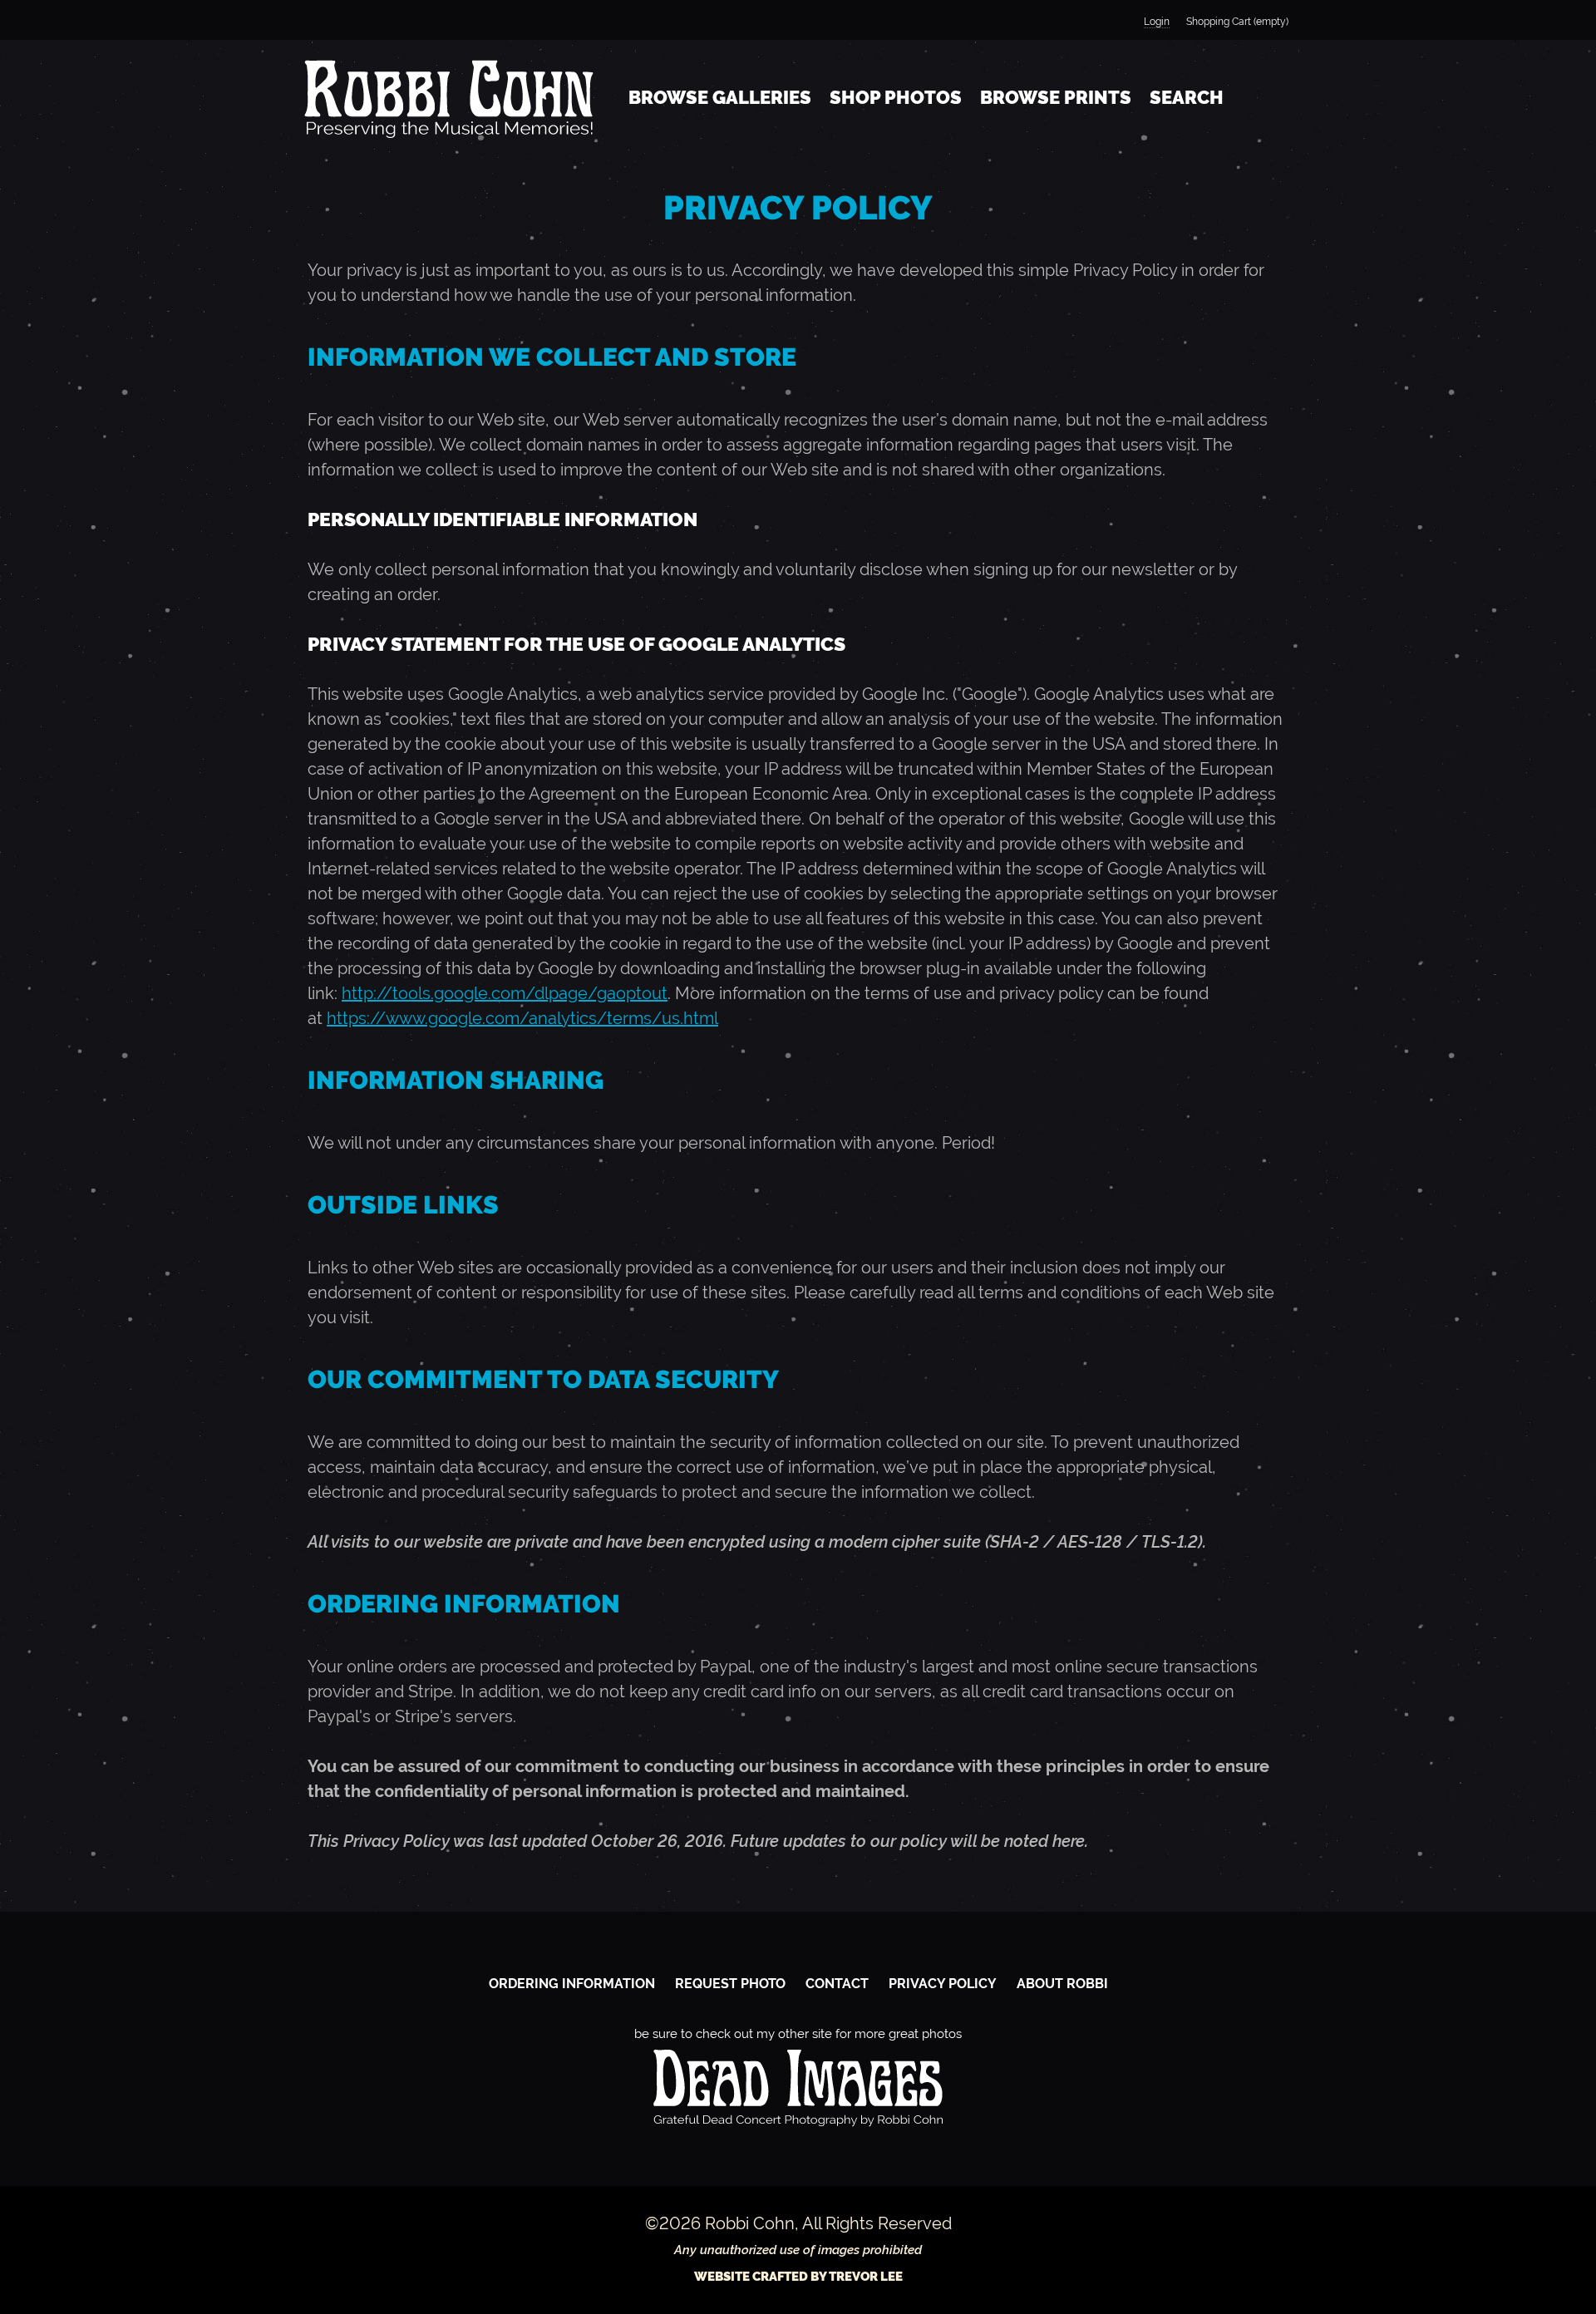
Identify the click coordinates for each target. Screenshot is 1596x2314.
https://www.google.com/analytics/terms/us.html (522, 1018)
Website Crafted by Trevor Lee (798, 2277)
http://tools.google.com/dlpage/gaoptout (505, 993)
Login (1157, 22)
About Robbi (1062, 1984)
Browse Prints (1056, 97)
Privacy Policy (943, 1984)
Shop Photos (896, 97)
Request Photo (730, 1984)
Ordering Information (572, 1984)
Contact (837, 1984)
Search (1187, 97)
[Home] (449, 98)
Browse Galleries (720, 97)
